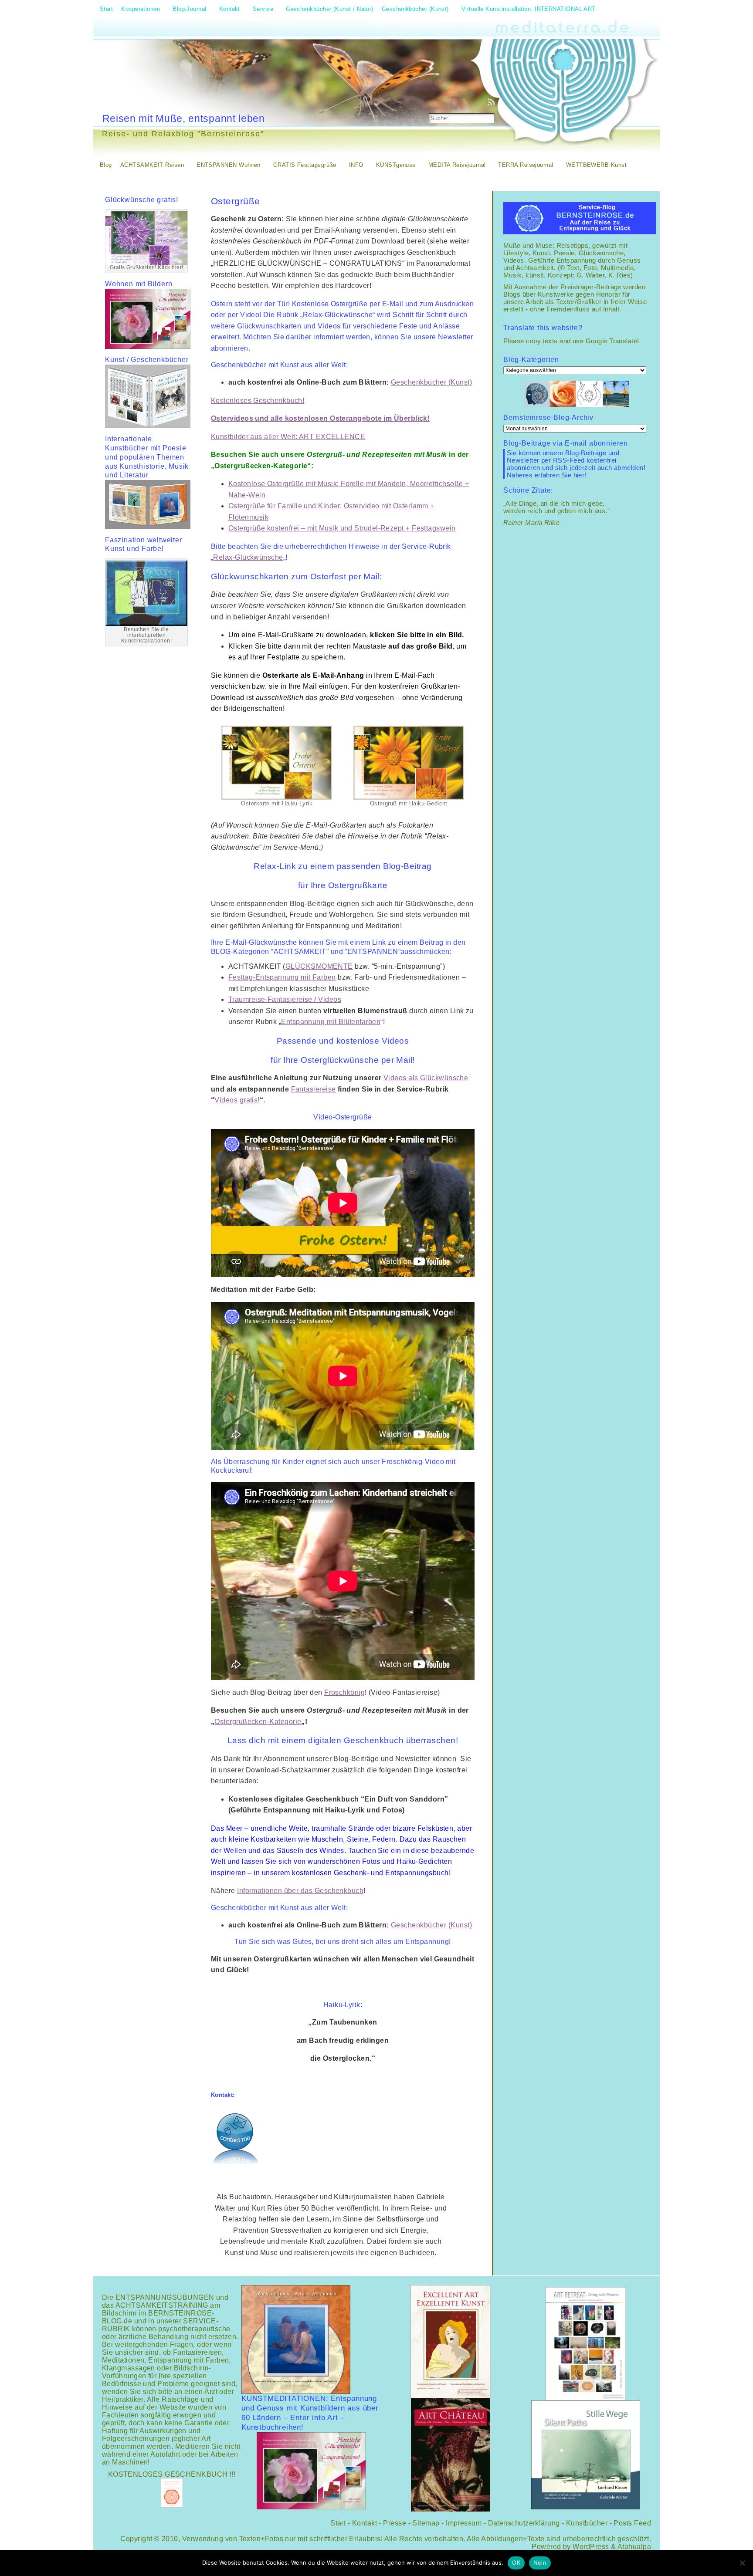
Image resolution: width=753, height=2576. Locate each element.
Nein (540, 2562)
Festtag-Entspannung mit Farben (282, 977)
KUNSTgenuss (396, 165)
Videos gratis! (237, 1100)
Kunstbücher (587, 2523)
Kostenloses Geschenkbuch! (258, 401)
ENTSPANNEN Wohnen (229, 165)
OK (516, 2562)
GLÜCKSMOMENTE (319, 966)
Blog (106, 165)
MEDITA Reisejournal (457, 165)
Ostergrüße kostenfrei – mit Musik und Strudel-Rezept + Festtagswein (342, 528)
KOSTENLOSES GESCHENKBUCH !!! (172, 2474)
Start (338, 2523)
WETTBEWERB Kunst (596, 165)
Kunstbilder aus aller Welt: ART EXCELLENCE (288, 437)
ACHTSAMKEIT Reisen (152, 165)
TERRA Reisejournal (526, 165)
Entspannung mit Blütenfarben (331, 1022)
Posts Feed (632, 2523)
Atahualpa (634, 2547)
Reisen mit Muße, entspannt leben (184, 118)
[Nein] (742, 2563)
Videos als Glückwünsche (426, 1078)
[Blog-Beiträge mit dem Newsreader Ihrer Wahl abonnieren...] (492, 102)
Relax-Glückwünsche (248, 557)
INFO (356, 165)
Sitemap (426, 2523)
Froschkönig (344, 1692)
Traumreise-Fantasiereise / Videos (285, 999)
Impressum (464, 2523)
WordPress (591, 2547)
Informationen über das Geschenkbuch (300, 1891)
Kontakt (365, 2523)
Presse (395, 2523)
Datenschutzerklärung (524, 2523)
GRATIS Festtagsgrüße (305, 165)
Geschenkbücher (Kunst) (431, 382)
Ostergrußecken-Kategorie (258, 1722)
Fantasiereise (314, 1089)
